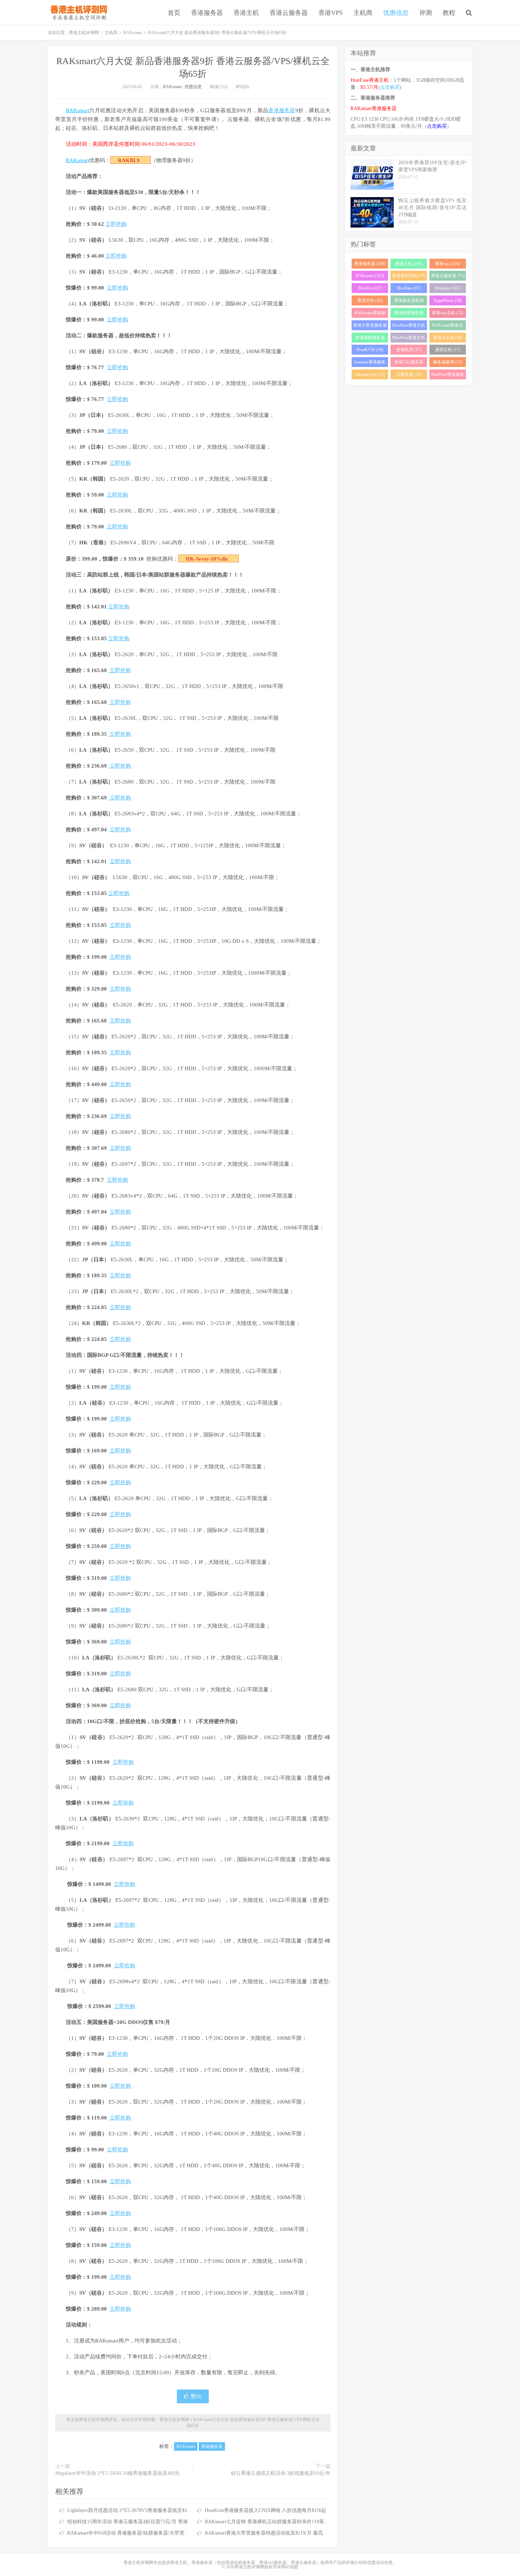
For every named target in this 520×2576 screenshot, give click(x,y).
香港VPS (331, 13)
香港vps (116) (447, 264)
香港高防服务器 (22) (370, 339)
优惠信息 (396, 13)
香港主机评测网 (77, 12)
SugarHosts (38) (448, 300)
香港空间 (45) (370, 300)
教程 (449, 13)
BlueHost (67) (370, 288)
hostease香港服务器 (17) (370, 363)
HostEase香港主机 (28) (409, 326)
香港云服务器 (289, 13)
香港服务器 (207, 13)
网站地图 (290, 2567)
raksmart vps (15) (370, 374)
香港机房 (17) (409, 350)
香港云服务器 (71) (448, 276)
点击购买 (390, 87)
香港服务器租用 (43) (409, 302)
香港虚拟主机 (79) (409, 276)
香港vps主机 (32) (447, 313)
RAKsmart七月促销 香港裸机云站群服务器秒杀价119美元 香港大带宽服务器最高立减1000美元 (307, 2522)
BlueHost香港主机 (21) (409, 339)
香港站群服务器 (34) (409, 314)
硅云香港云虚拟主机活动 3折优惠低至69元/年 (281, 2473)
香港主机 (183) (409, 264)
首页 (174, 13)
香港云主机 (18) (448, 338)
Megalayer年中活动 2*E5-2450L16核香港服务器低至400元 (117, 2473)
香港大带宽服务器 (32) (370, 326)
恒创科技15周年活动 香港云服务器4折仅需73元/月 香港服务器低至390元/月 (149, 2522)
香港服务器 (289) (370, 264)
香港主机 (246, 13)
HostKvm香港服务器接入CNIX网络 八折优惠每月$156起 (266, 2510)
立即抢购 (116, 224)
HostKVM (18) (370, 350)
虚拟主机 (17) (448, 350)
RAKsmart (133, 33)
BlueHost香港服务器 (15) (448, 376)
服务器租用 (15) (448, 362)
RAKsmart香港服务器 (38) (370, 314)
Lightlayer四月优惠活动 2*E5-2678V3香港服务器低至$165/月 (133, 2510)
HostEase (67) (409, 288)
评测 (426, 13)
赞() (196, 2396)
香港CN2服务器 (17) (409, 363)
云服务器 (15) (409, 374)
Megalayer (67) (448, 288)
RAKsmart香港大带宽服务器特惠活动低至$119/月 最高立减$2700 (275, 2533)
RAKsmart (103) (370, 276)
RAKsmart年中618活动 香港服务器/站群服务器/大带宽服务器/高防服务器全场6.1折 (157, 2533)
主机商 (363, 13)
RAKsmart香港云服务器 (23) (447, 326)
